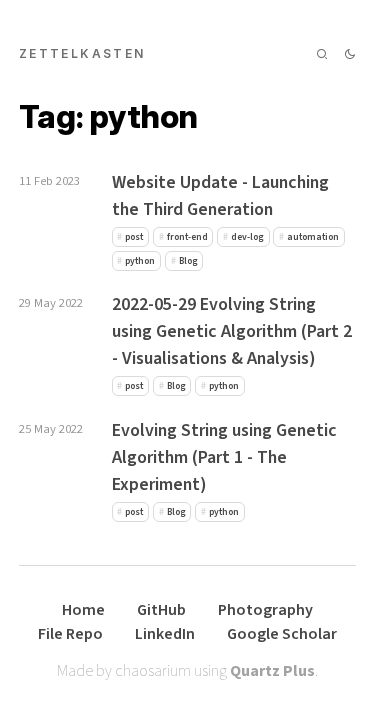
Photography (265, 610)
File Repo (70, 634)
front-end (187, 237)
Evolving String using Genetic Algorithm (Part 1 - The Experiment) (224, 457)
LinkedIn (165, 634)
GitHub (161, 610)
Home (83, 610)
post (134, 237)
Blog (188, 261)
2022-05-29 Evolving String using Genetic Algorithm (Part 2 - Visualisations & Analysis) (232, 331)
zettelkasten (82, 53)
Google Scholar (282, 634)
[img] (322, 54)
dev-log (247, 237)
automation (313, 237)
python (140, 261)
